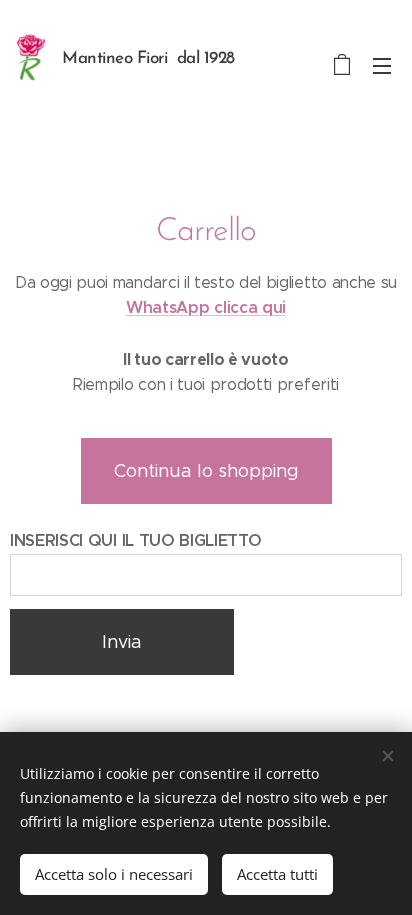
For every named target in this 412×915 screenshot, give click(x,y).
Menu (382, 65)
